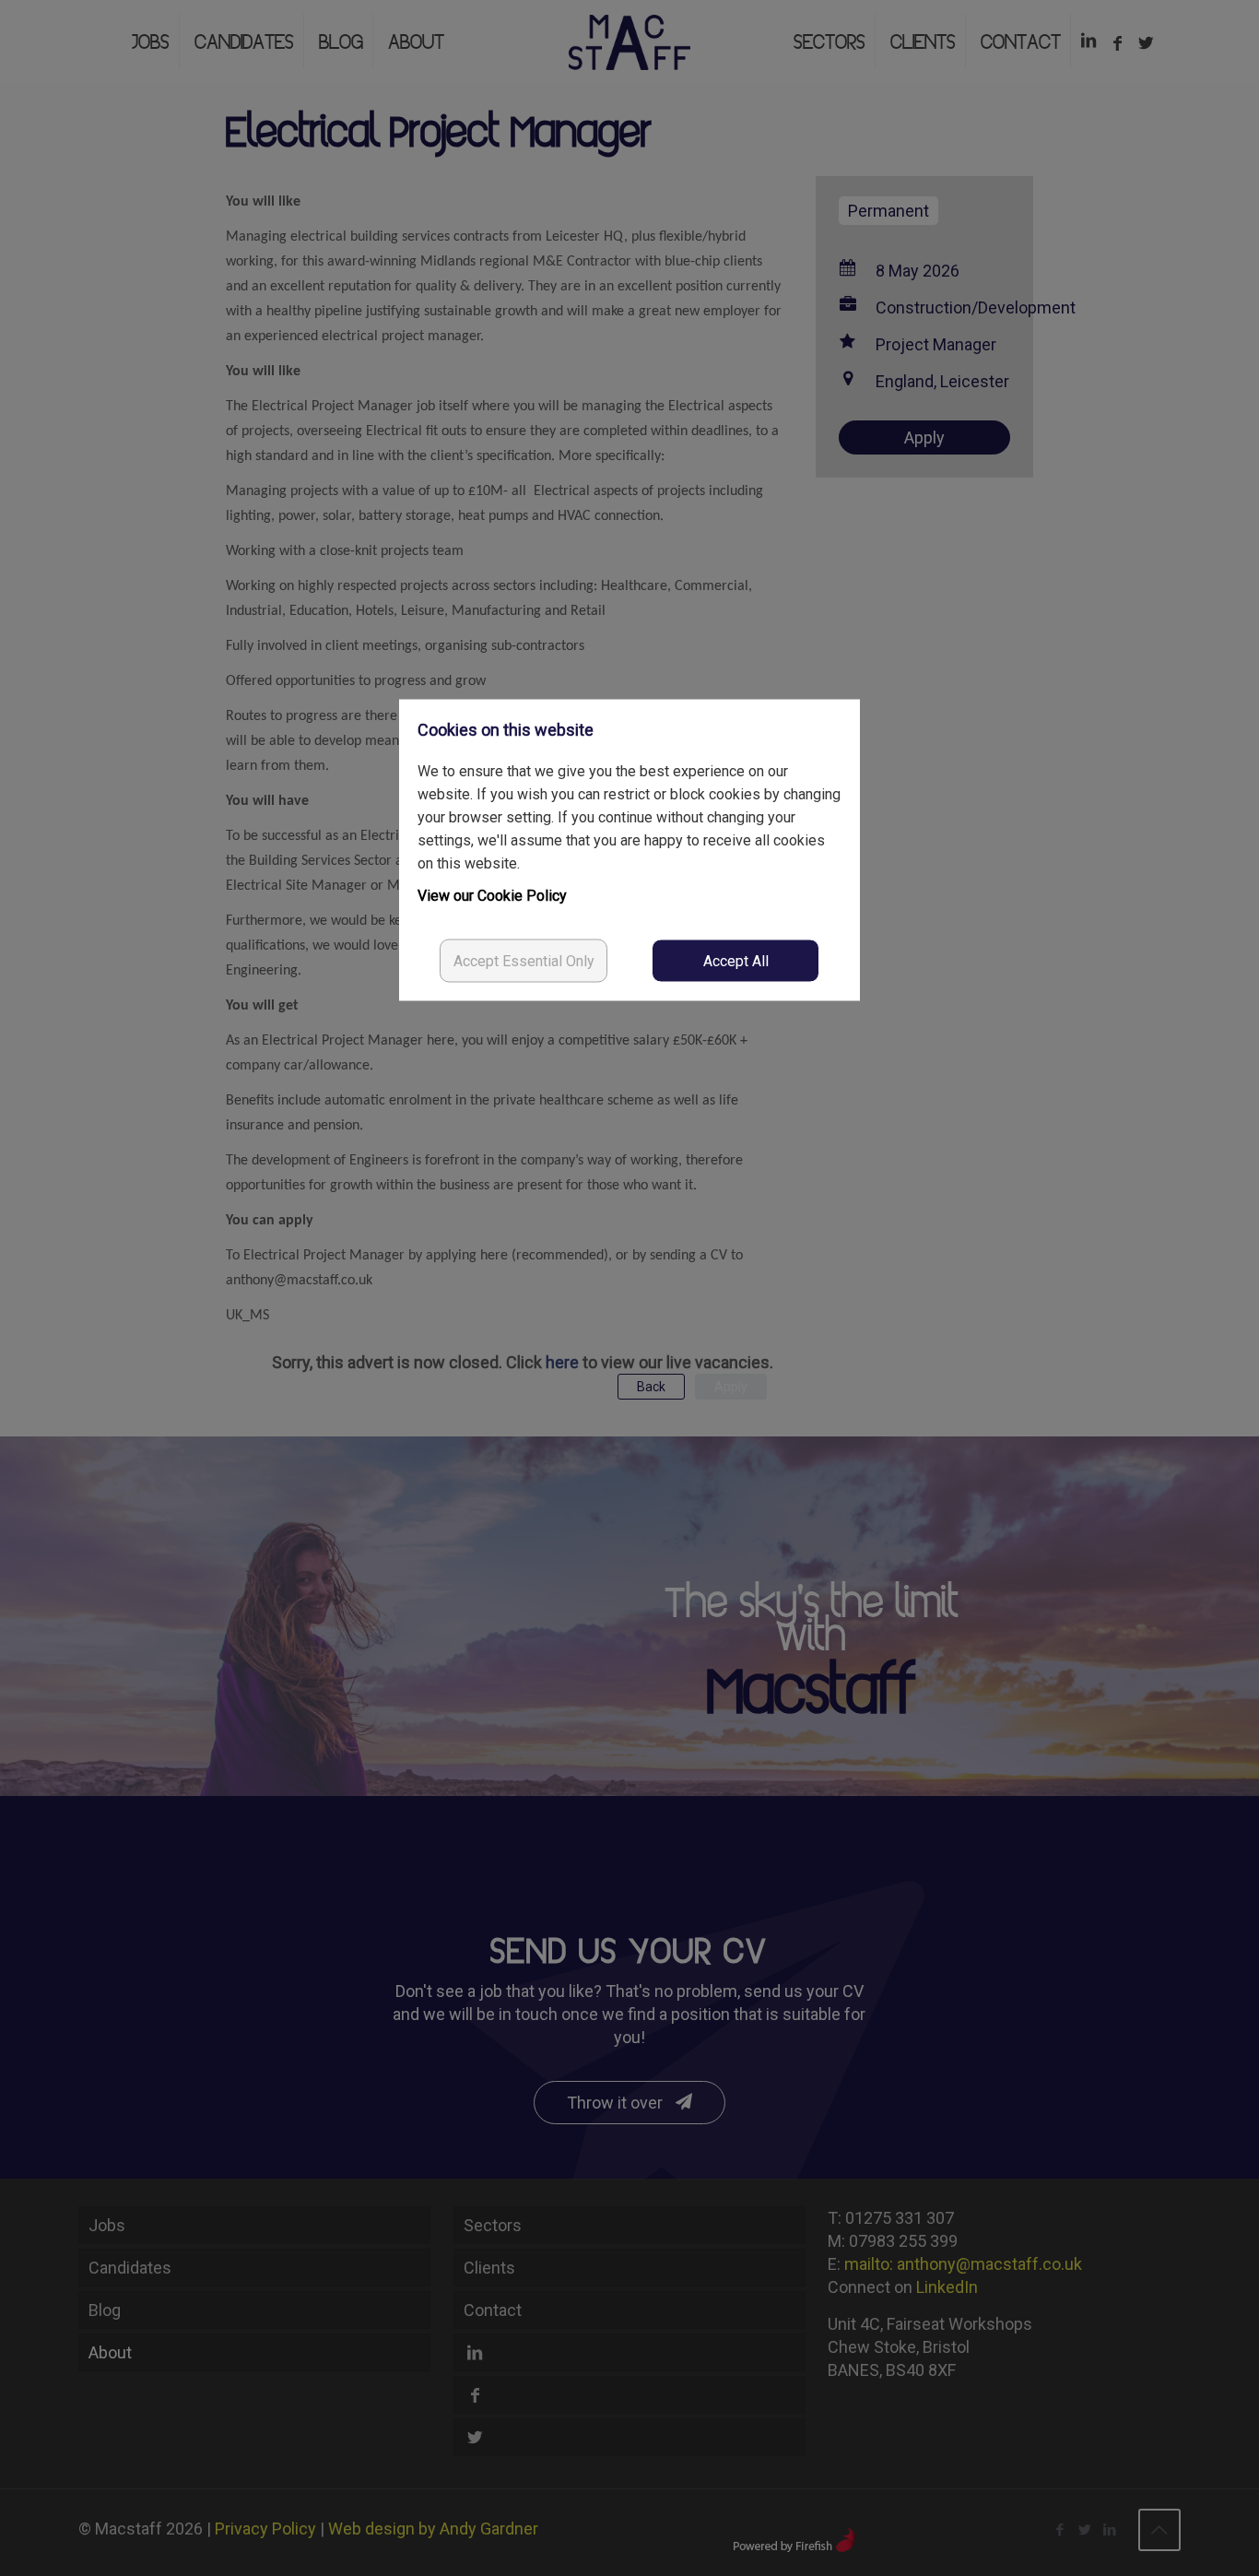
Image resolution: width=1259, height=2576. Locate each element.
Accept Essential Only (524, 961)
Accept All (736, 961)
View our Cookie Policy (492, 896)
